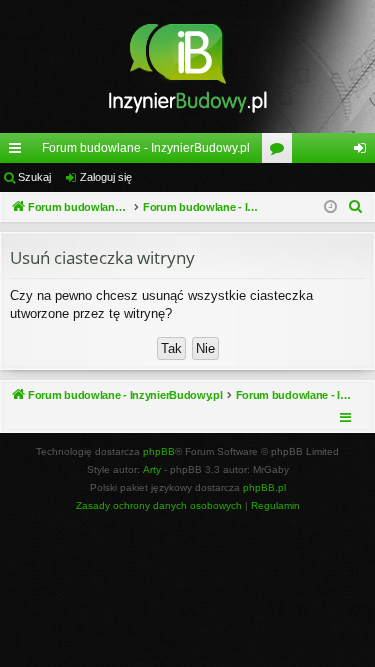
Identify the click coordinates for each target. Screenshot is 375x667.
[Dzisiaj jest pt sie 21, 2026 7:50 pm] (330, 207)
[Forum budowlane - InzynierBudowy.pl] (187, 66)
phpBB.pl (264, 487)
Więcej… (19, 152)
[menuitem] (356, 207)
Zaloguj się (106, 177)
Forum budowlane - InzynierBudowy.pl (146, 148)
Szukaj (34, 177)
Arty (152, 469)
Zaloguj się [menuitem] (364, 152)
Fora (281, 152)
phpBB (159, 451)
